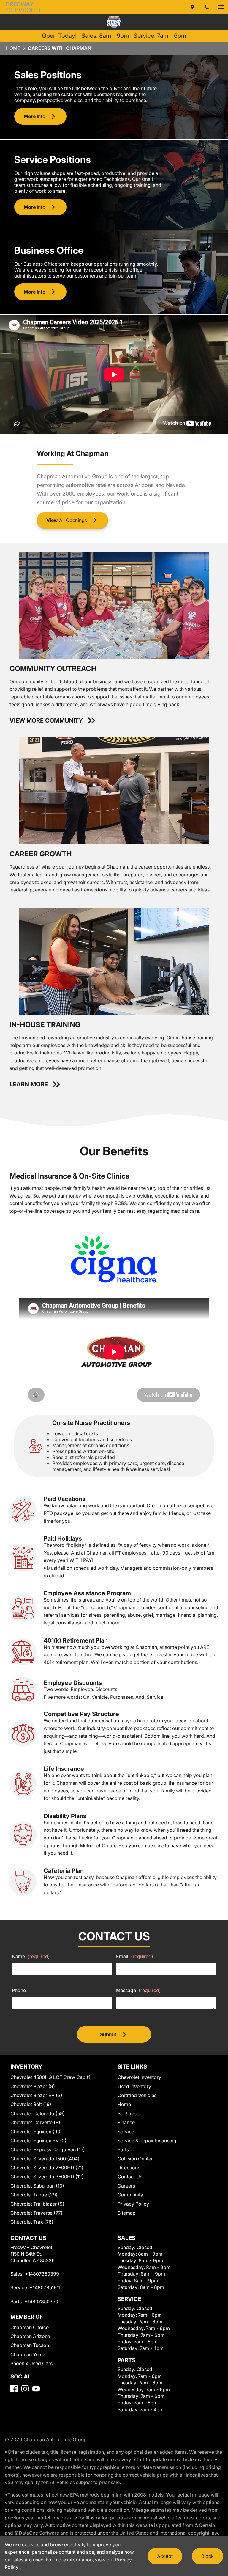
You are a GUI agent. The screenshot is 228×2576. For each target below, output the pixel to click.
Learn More (29, 1084)
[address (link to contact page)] (192, 7)
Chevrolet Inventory (139, 2077)
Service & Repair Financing (147, 2141)
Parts (123, 2149)
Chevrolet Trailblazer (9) (37, 2204)
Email (135, 1956)
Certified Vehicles (137, 2095)
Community (130, 2195)
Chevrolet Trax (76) (32, 2222)
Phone (19, 1990)
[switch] (221, 7)
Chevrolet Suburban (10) (37, 2186)
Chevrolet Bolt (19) (31, 2104)
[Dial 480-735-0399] (207, 7)
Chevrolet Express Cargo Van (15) (48, 2149)
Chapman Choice (30, 2327)
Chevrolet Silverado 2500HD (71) (47, 2168)
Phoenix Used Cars (31, 2363)
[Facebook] (14, 2389)
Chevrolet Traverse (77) (37, 2213)
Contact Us (130, 2177)
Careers (126, 2186)
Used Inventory (134, 2086)
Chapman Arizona (30, 2336)
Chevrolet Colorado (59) (38, 2113)
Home (13, 48)
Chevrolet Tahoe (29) (34, 2195)
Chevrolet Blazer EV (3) (36, 2095)
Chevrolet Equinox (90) (36, 2132)
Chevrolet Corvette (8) (35, 2122)
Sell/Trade (129, 2113)
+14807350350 (41, 2301)
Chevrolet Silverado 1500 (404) (45, 2159)
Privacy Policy (133, 2204)
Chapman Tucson (30, 2345)
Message (138, 1990)
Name (31, 1956)
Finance (126, 2122)
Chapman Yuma (28, 2354)
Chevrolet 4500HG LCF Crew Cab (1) (51, 2077)
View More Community (46, 720)
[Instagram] (25, 2389)
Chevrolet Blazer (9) (33, 2086)
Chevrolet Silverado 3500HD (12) (47, 2177)
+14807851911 (45, 2287)
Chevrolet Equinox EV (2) (38, 2141)
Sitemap (127, 2213)
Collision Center (135, 2159)
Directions (129, 2168)
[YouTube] (36, 2389)
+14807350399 (42, 2274)
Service (126, 2132)
